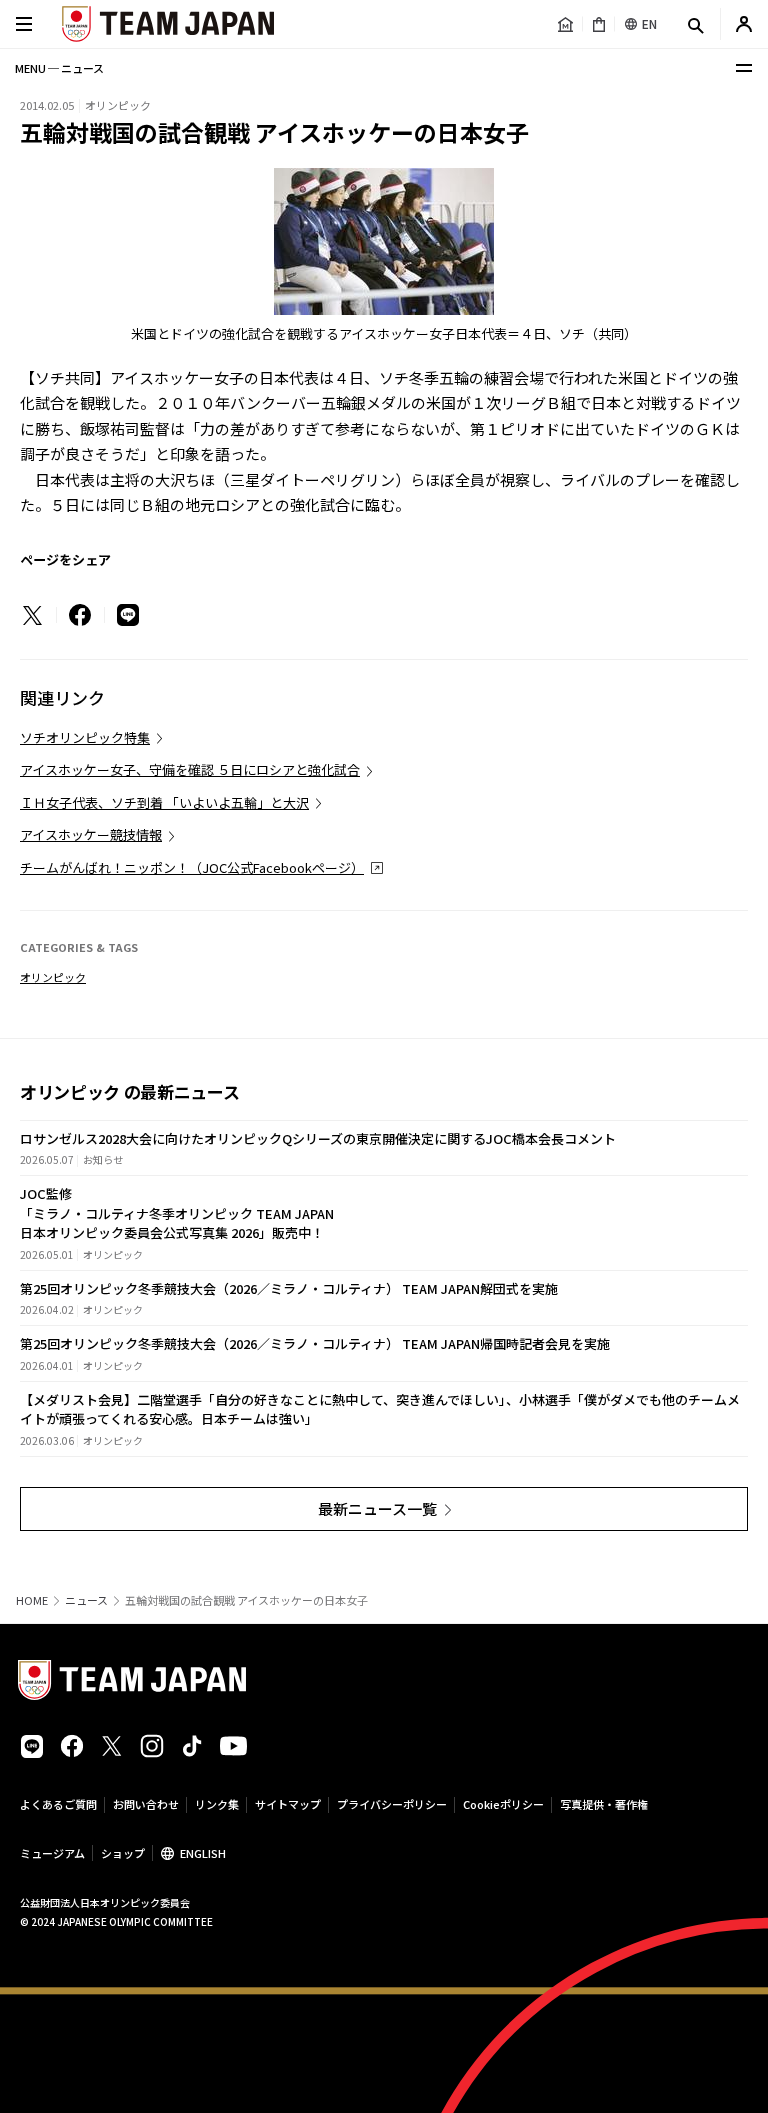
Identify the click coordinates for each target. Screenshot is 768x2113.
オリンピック (53, 977)
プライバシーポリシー (392, 1804)
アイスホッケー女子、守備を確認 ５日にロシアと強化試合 (190, 769)
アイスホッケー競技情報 (91, 834)
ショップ (123, 1853)
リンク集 (217, 1804)
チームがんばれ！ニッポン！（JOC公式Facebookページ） (192, 867)
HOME (32, 1600)
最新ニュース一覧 (377, 1508)
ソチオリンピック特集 (85, 737)
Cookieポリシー (503, 1804)
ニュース (86, 1600)
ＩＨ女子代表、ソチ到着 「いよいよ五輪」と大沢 (164, 802)
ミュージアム (52, 1853)
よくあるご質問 (58, 1804)
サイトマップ (288, 1804)
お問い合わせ (146, 1804)
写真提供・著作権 (604, 1804)
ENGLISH (203, 1853)
